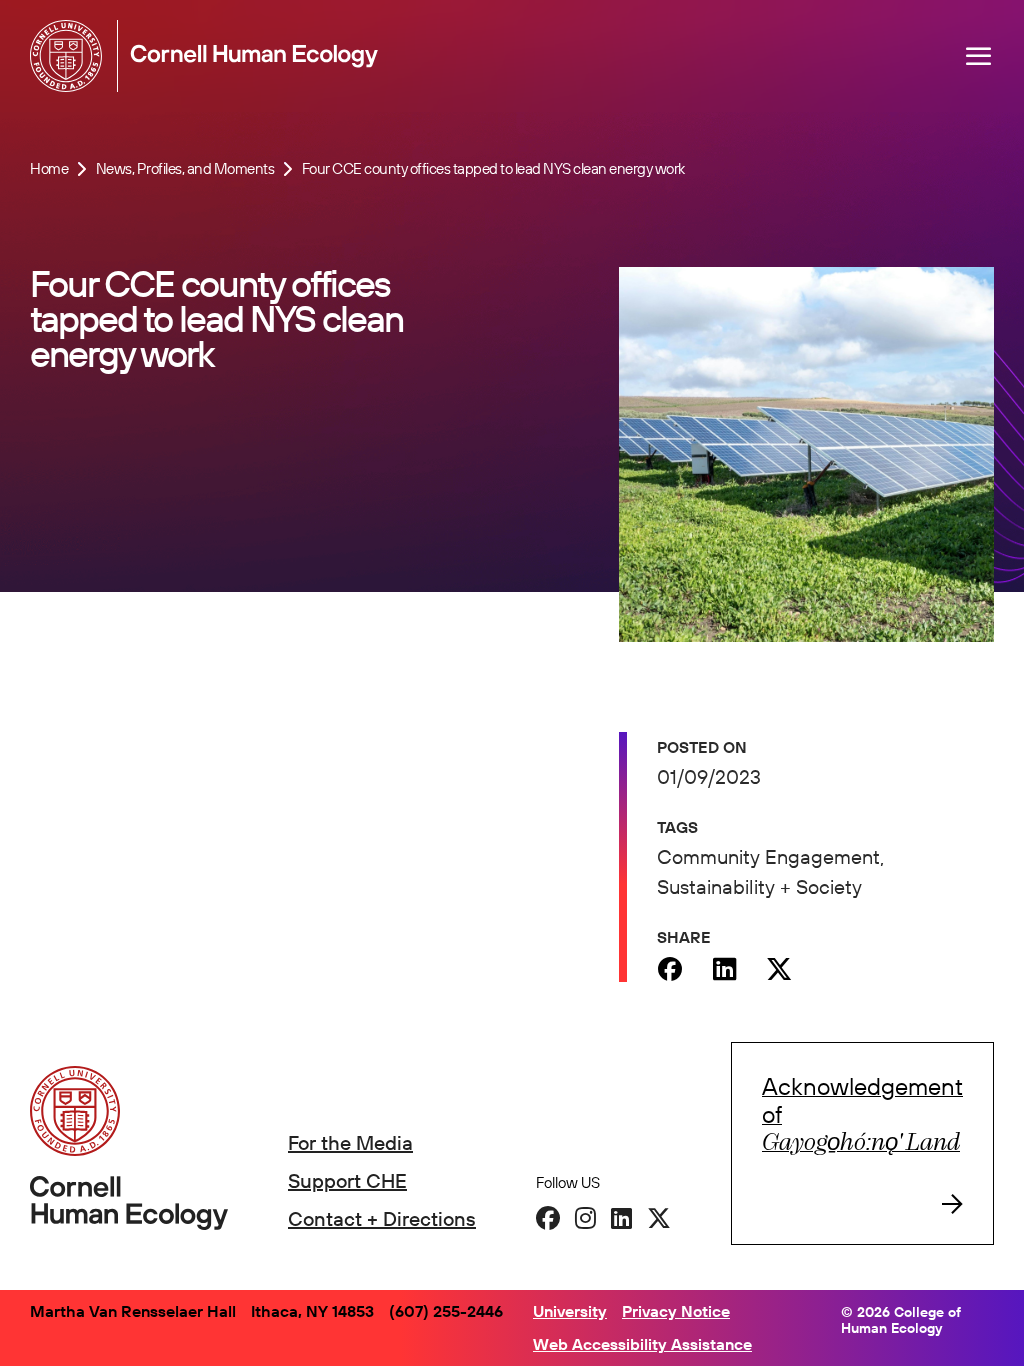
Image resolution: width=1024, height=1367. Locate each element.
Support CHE (347, 1180)
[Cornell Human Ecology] (70, 56)
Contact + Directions (382, 1218)
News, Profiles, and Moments (185, 168)
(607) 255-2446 (446, 1311)
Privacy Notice (676, 1311)
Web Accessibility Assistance (642, 1344)
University (570, 1311)
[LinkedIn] (621, 1218)
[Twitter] (779, 969)
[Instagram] (585, 1218)
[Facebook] (669, 969)
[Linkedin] (724, 969)
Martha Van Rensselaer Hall (133, 1311)
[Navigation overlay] (979, 56)
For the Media (350, 1142)
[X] (659, 1218)
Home (49, 168)
